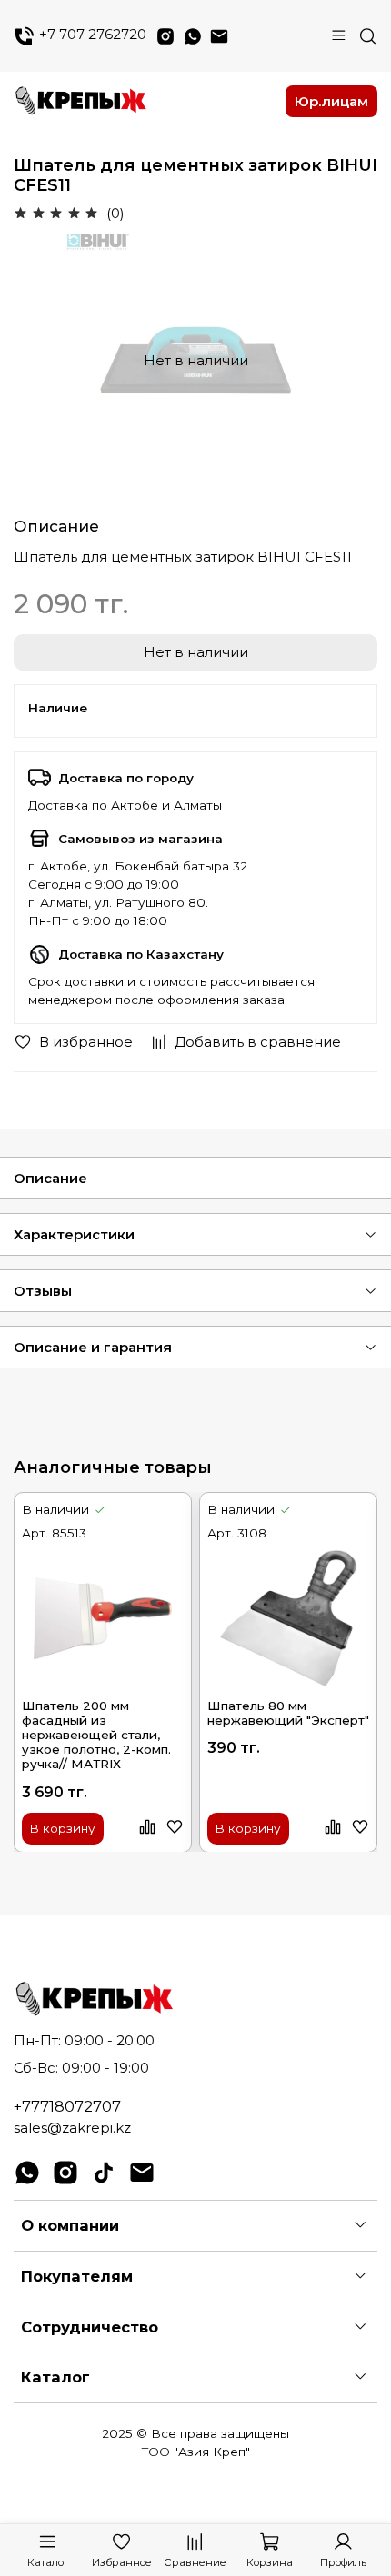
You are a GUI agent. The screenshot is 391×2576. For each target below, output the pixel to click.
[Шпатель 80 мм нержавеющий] (289, 1617)
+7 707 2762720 (91, 35)
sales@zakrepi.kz (72, 2128)
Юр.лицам (331, 101)
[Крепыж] (144, 101)
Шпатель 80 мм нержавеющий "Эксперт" (288, 1712)
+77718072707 (67, 2106)
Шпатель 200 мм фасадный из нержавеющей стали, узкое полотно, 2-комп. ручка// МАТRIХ (96, 1734)
